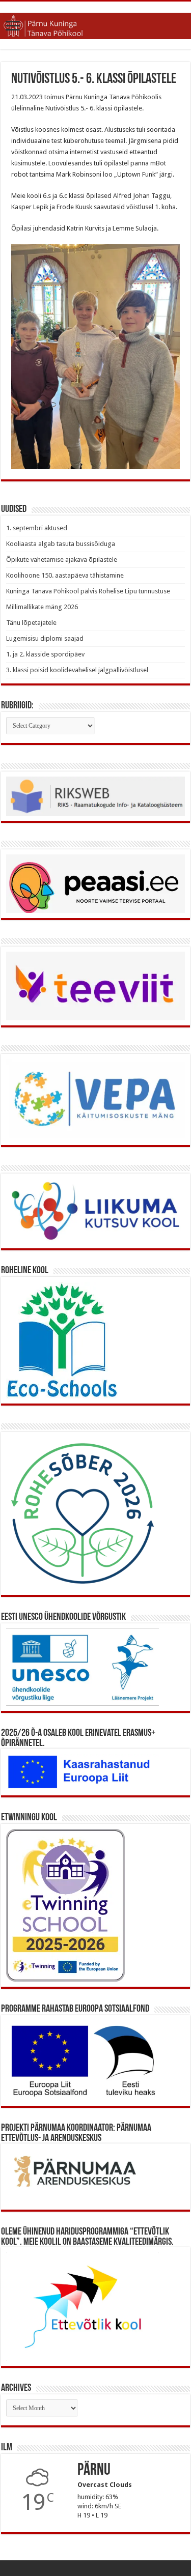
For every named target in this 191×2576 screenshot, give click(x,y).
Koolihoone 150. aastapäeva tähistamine (65, 575)
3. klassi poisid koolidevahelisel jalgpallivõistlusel (77, 670)
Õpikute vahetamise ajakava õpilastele (62, 560)
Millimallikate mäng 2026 (42, 607)
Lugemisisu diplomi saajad (45, 638)
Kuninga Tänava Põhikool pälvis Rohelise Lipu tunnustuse (88, 591)
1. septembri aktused (37, 528)
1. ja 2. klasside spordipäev (45, 654)
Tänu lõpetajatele (31, 623)
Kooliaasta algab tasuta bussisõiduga (61, 544)
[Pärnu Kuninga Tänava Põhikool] (95, 24)
